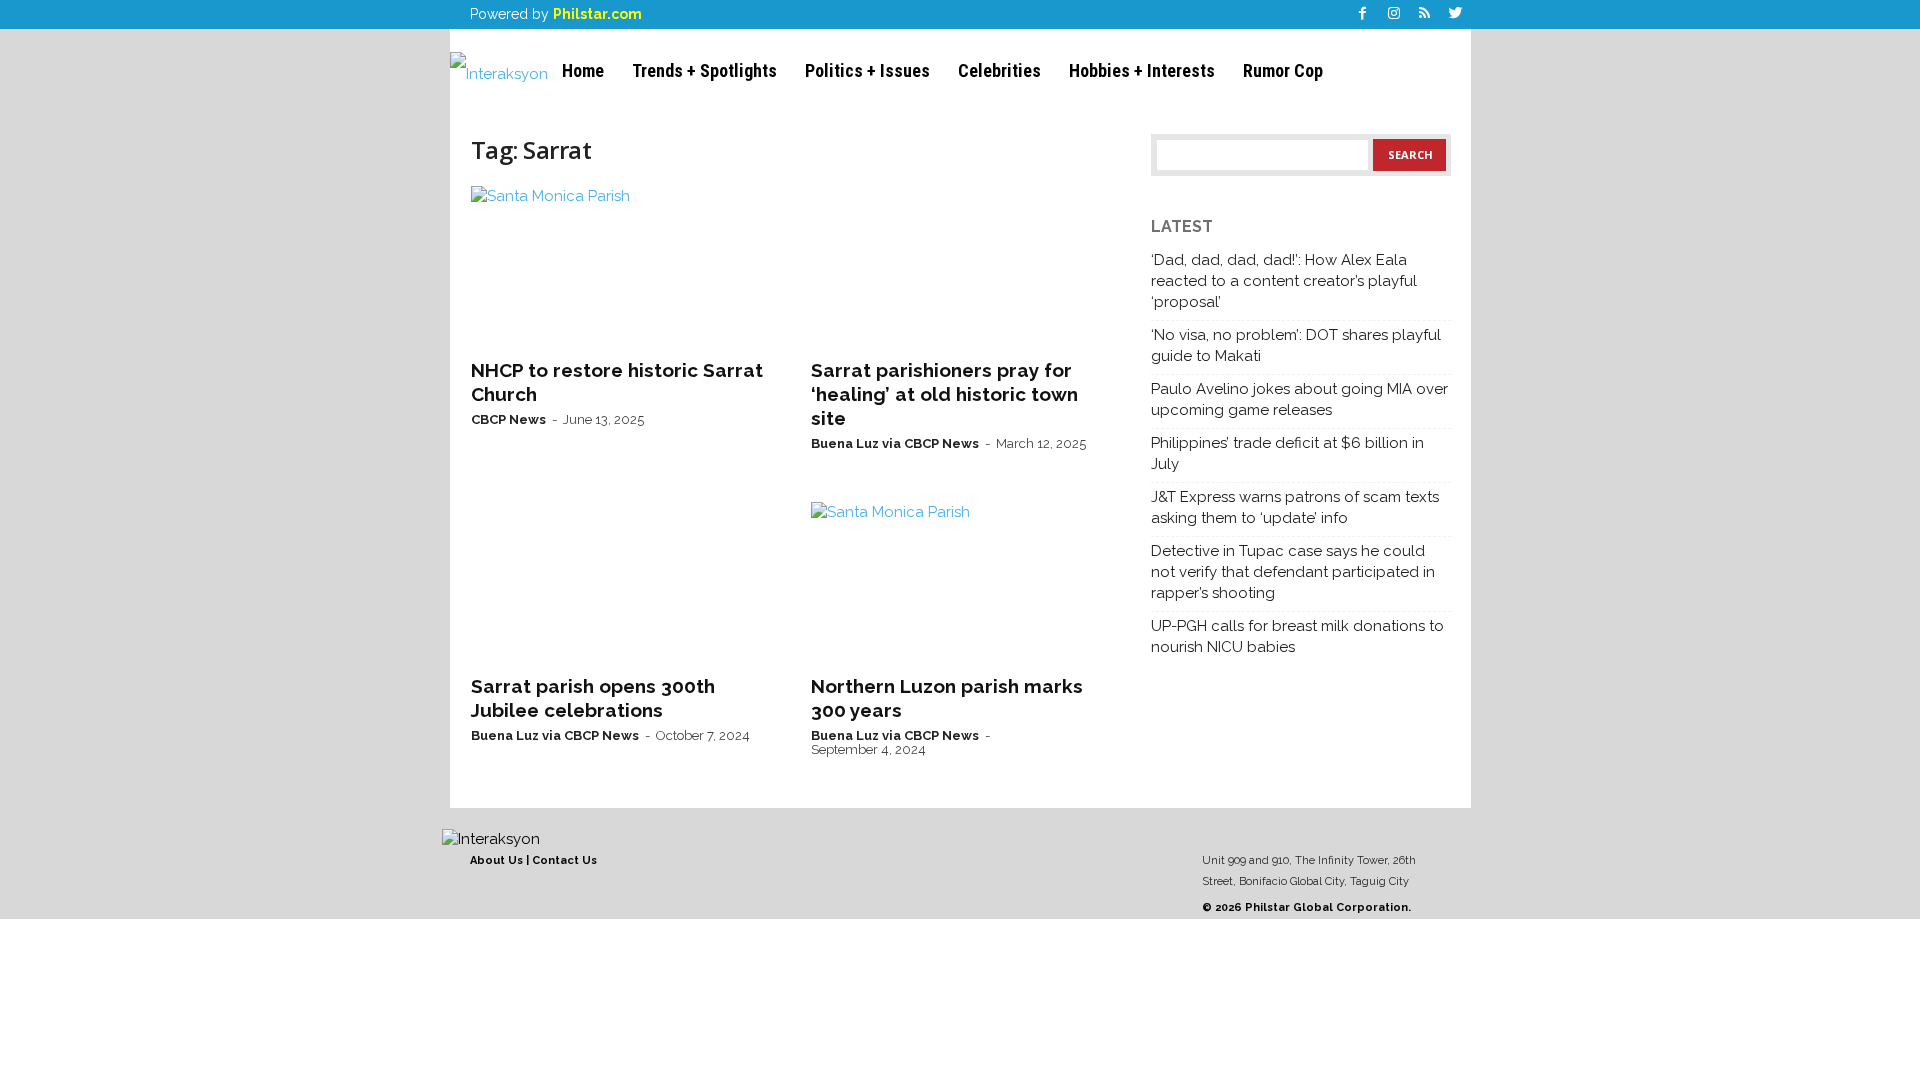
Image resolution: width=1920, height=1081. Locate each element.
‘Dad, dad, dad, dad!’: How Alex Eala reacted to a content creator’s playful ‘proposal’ (1284, 281)
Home (583, 70)
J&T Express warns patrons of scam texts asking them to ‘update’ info (1295, 507)
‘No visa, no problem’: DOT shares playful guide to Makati (1296, 345)
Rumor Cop (1283, 70)
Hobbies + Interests (1142, 70)
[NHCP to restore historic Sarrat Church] (621, 266)
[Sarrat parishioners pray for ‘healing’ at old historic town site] (961, 266)
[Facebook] (1363, 14)
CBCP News (508, 419)
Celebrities (999, 70)
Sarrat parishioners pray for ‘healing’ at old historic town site (944, 394)
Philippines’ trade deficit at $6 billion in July (1287, 453)
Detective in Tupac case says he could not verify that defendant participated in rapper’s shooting (1293, 572)
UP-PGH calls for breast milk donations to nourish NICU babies (1297, 636)
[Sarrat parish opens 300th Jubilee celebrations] (621, 582)
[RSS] (1425, 14)
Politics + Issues (867, 70)
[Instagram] (1394, 14)
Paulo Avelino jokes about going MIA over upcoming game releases (1299, 399)
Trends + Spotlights (704, 70)
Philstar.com (597, 14)
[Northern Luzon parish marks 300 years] (961, 582)
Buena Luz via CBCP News (895, 443)
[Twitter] (1456, 14)
